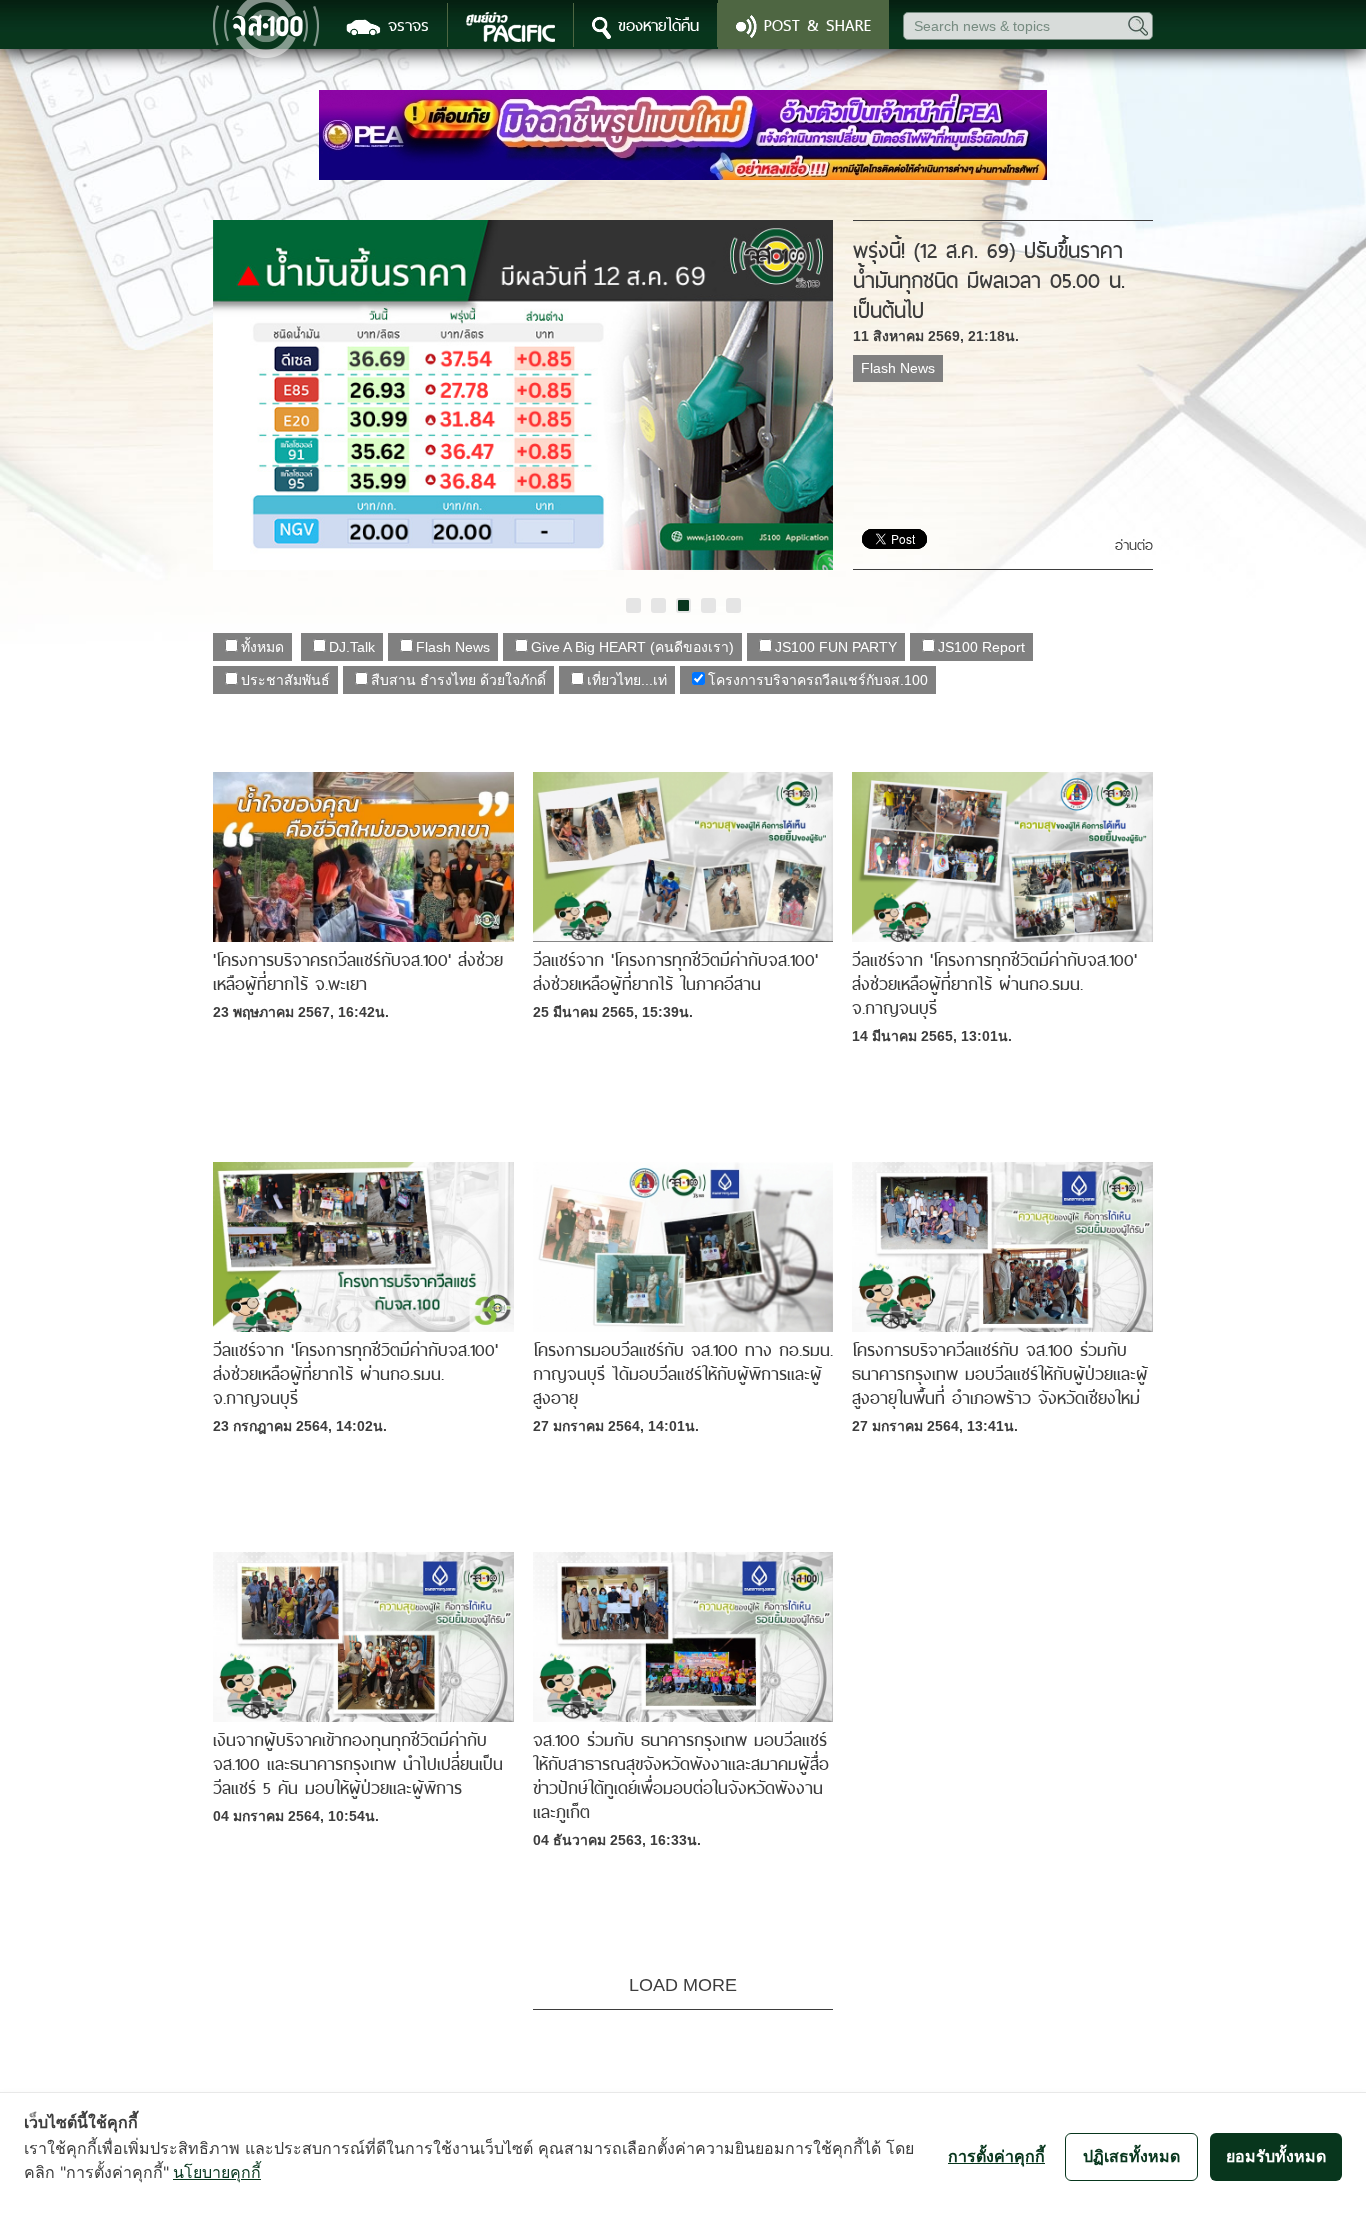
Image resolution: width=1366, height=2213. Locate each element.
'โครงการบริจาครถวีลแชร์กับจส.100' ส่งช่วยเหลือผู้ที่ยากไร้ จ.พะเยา (358, 972)
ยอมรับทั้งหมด (1276, 2156)
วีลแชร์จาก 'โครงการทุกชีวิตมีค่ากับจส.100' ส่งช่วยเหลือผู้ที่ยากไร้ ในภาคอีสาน (675, 972)
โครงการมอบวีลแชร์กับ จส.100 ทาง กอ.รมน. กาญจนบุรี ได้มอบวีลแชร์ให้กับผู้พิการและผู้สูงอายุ (683, 1374)
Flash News (898, 368)
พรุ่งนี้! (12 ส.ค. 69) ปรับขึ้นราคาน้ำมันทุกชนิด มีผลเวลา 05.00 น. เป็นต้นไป (989, 280)
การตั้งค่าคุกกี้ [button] (996, 2156)
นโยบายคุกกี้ (217, 2172)
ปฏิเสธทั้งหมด (1131, 2156)
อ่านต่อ (1134, 546)
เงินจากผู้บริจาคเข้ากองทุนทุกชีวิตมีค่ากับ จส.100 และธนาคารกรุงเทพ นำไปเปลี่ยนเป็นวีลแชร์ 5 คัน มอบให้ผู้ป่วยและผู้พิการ (358, 1764)
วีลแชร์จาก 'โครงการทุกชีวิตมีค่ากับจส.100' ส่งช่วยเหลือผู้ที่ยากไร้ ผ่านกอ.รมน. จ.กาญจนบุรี (994, 984)
